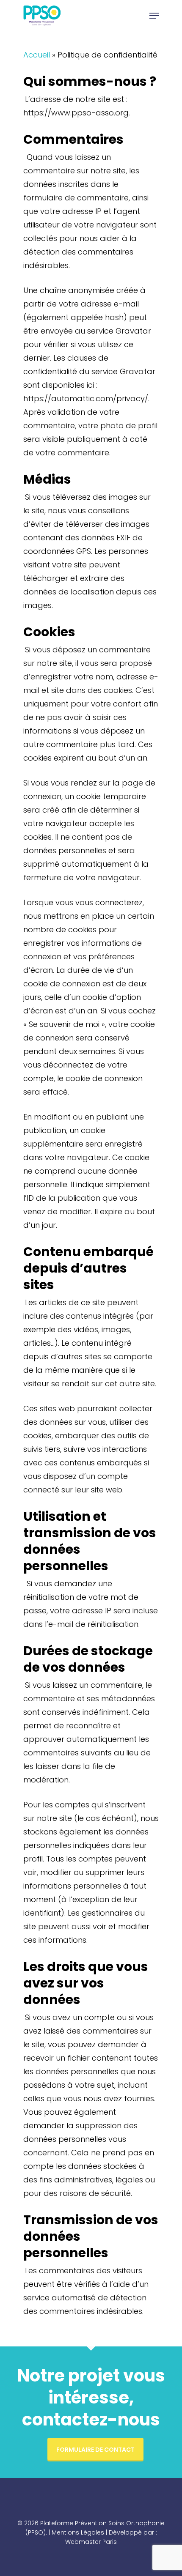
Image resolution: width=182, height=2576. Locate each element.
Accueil (37, 55)
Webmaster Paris (91, 2542)
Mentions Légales (78, 2532)
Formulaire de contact (95, 2450)
